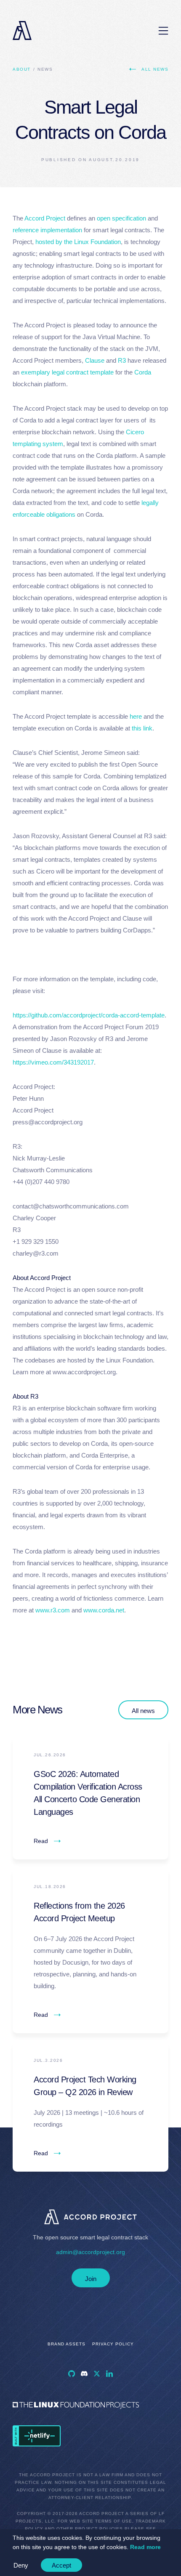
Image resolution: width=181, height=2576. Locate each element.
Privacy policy (113, 2344)
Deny (21, 2565)
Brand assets (67, 2344)
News (45, 69)
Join (91, 2279)
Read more (145, 2547)
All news (154, 69)
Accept (61, 2565)
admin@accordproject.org (90, 2252)
